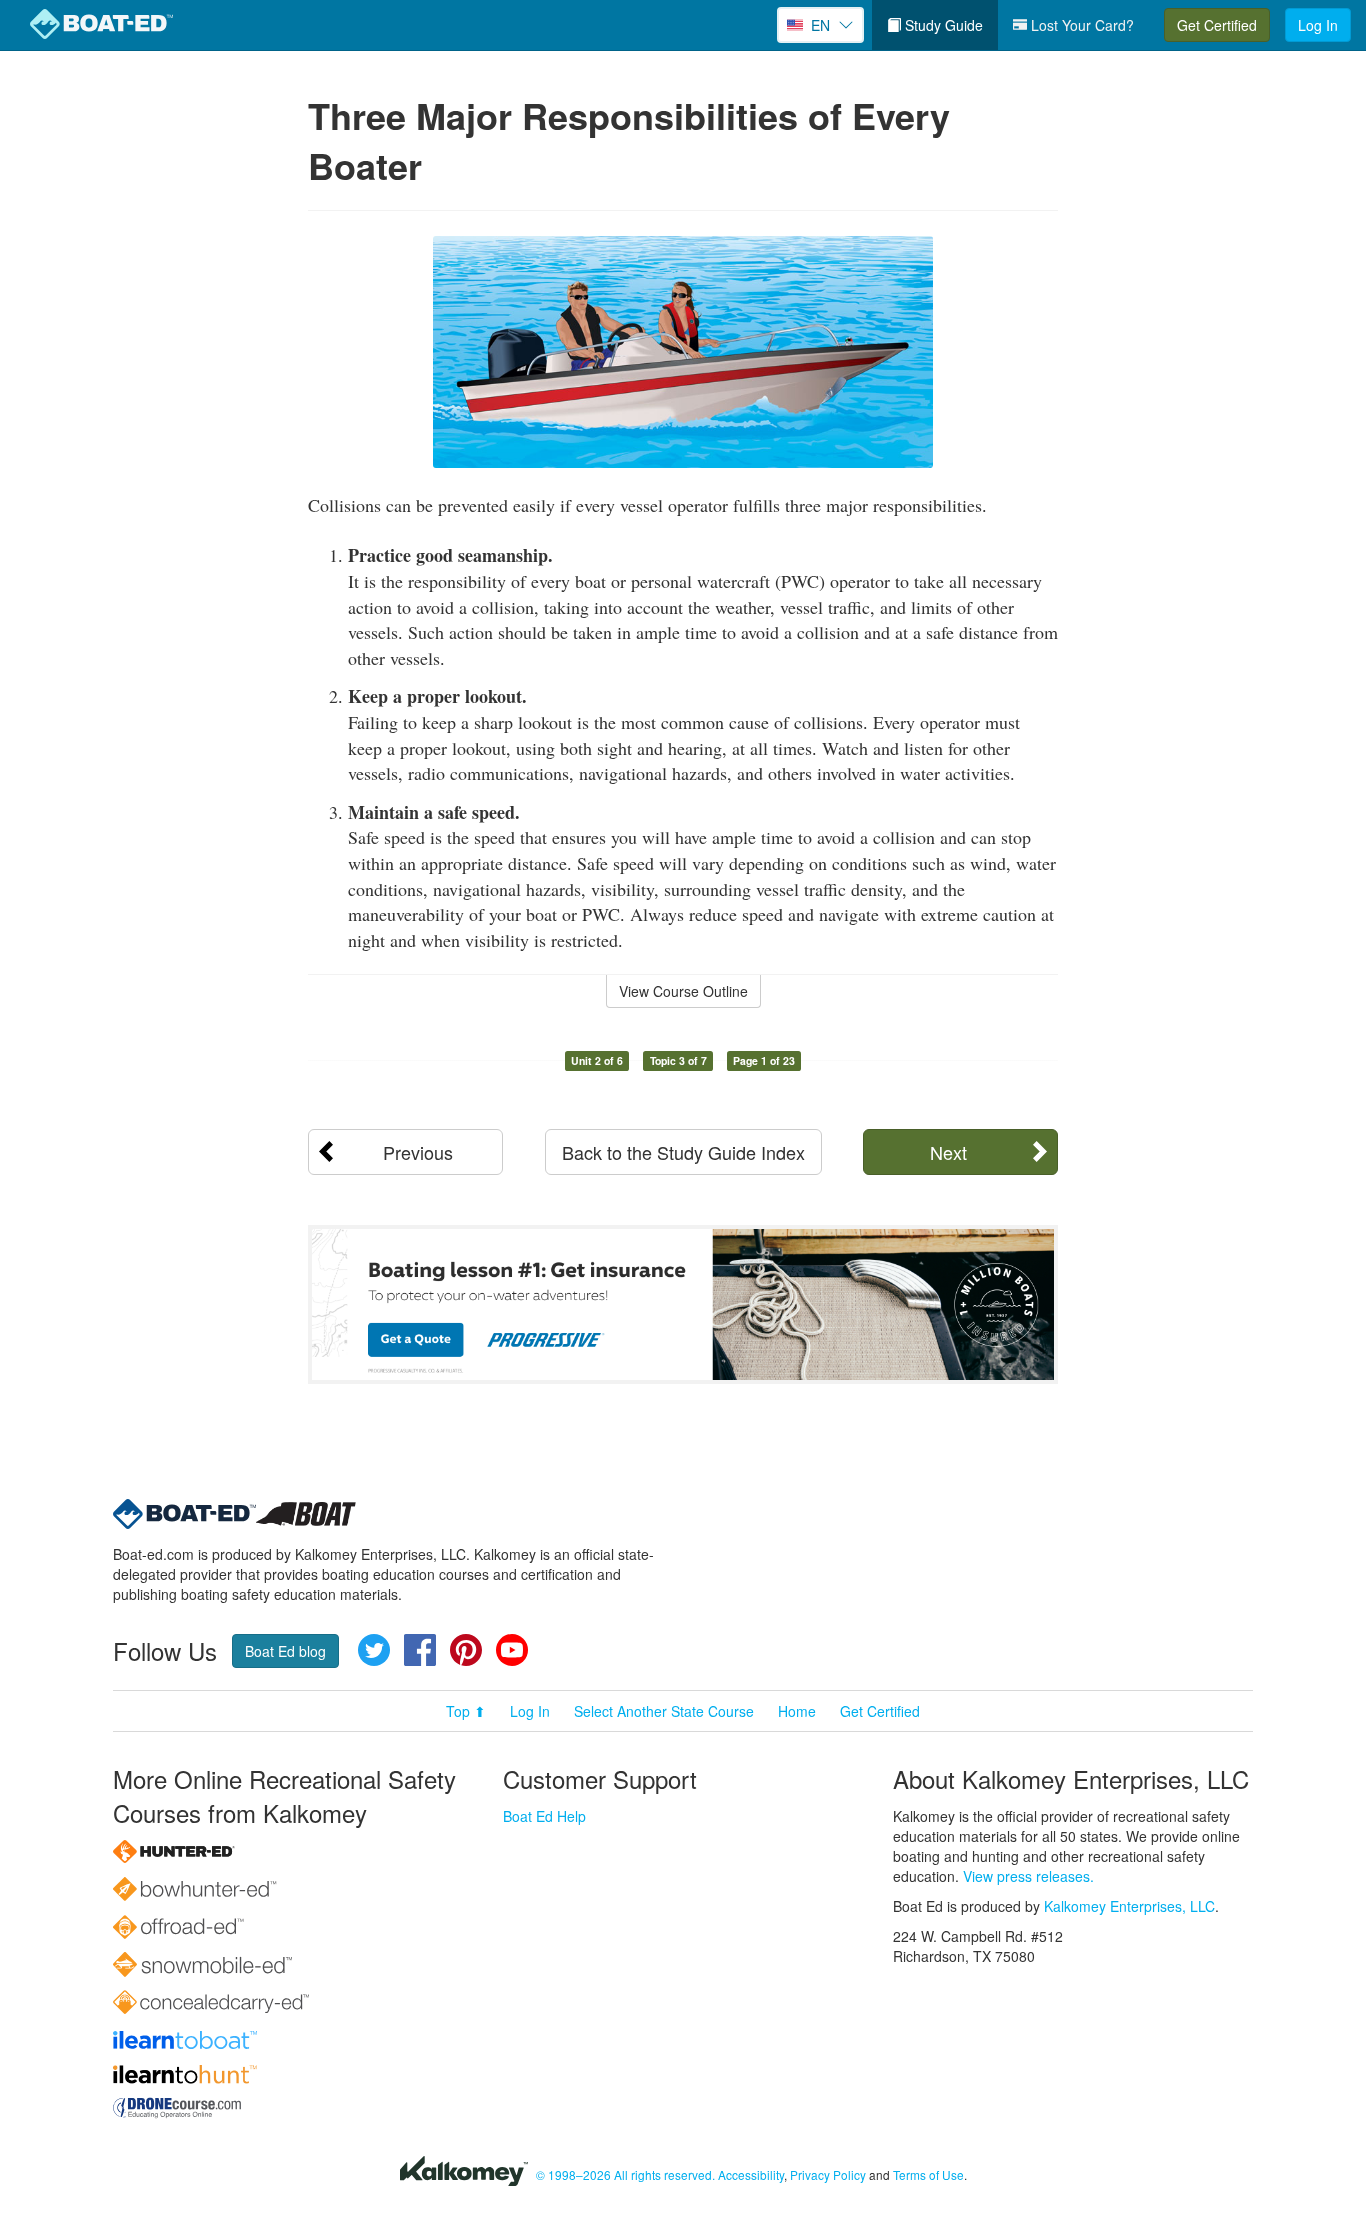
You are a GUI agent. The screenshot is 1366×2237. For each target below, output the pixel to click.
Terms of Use (928, 2174)
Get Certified (1217, 25)
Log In (1318, 25)
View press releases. (1028, 1876)
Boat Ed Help (544, 1816)
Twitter (374, 1650)
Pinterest (466, 1650)
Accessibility (751, 2174)
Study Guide (942, 25)
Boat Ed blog (285, 1651)
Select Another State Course (664, 1711)
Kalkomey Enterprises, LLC (1129, 1906)
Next (948, 1152)
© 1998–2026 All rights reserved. (625, 2174)
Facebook (420, 1650)
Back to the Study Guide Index (683, 1152)
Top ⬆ (466, 1711)
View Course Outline (683, 991)
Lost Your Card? (1080, 25)
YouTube (512, 1650)
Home (797, 1711)
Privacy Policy (828, 2174)
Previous (418, 1152)
